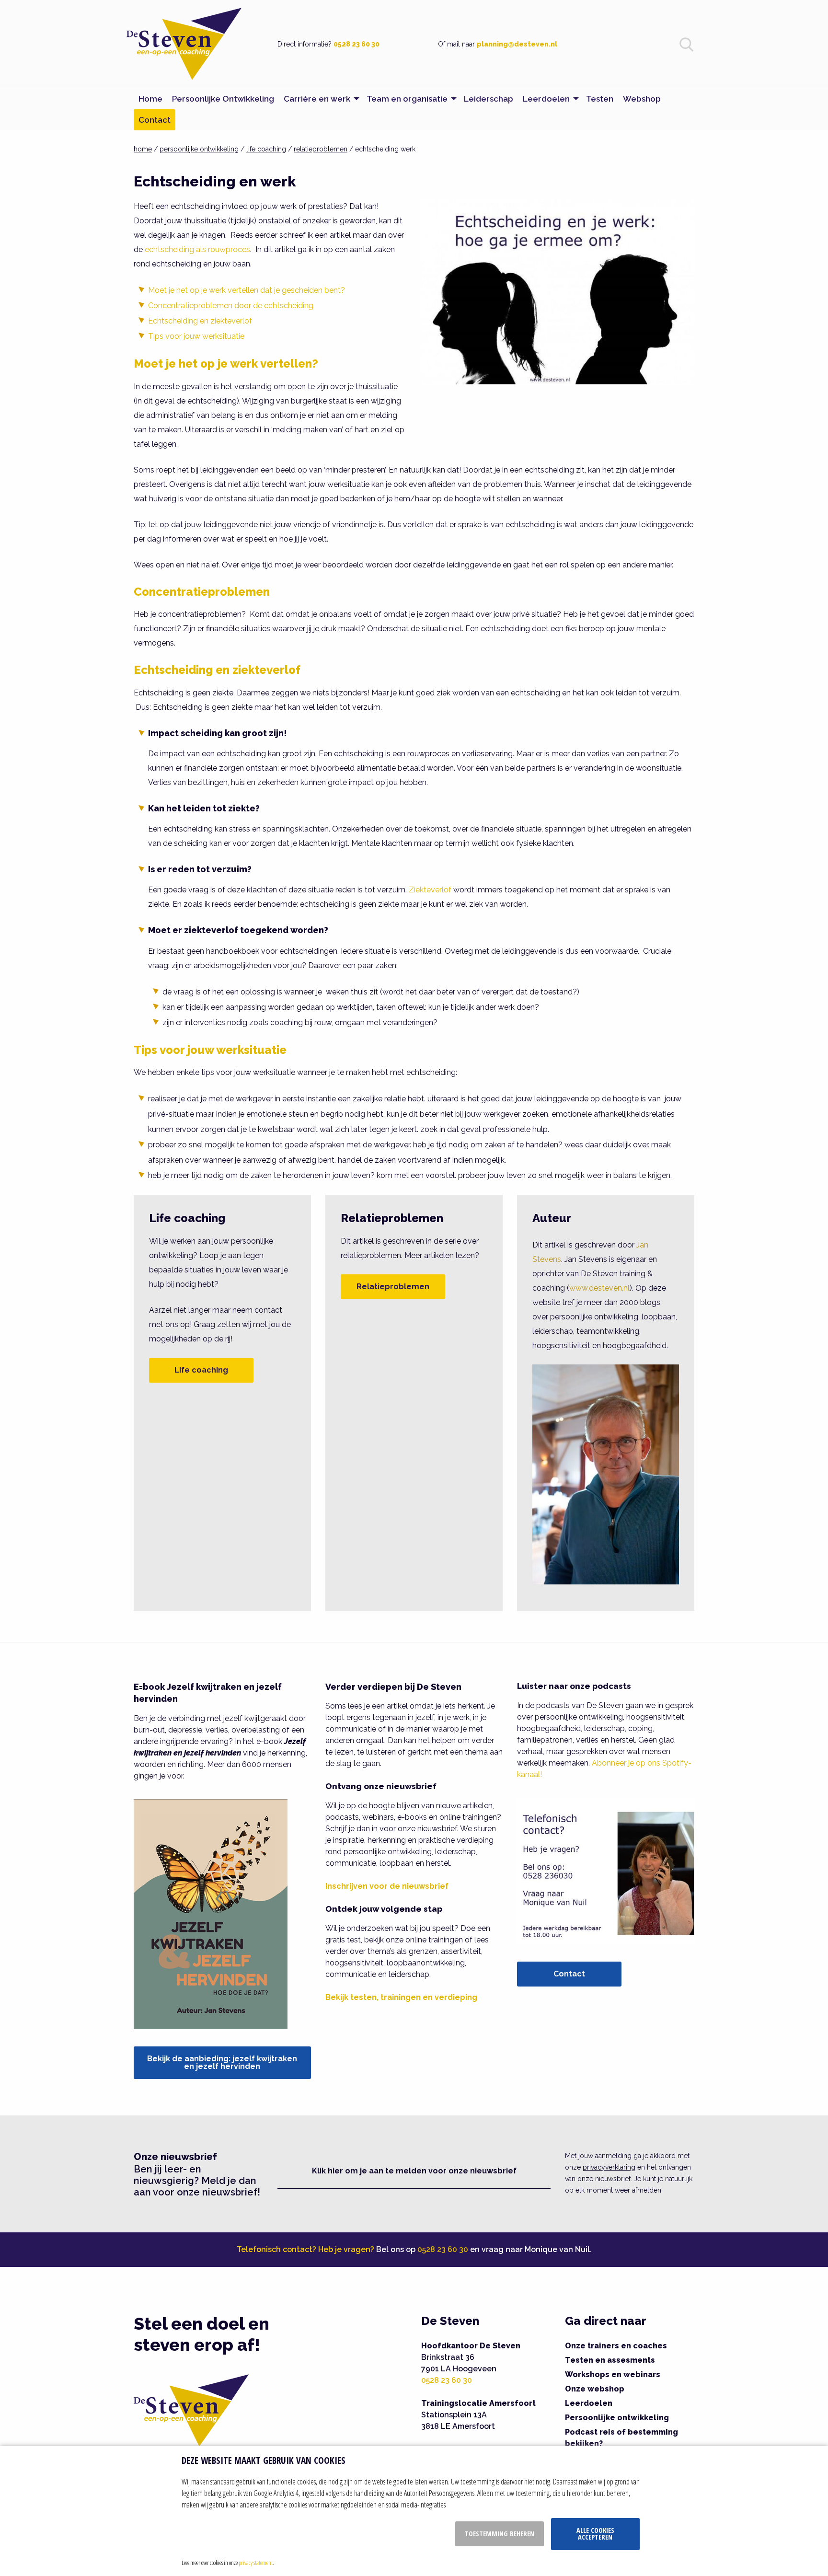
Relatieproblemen (393, 1287)
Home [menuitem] (150, 99)
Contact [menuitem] (155, 120)
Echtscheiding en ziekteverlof (200, 321)
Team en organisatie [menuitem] (407, 99)
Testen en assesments (610, 2360)
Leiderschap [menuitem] (489, 99)
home (143, 149)
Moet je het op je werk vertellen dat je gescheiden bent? (247, 290)
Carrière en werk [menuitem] (317, 99)
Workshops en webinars (613, 2374)
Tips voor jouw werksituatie (196, 336)
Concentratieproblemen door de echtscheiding (231, 306)
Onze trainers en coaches (616, 2346)
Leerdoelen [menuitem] (546, 99)
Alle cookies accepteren (595, 2534)
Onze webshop (595, 2389)
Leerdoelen (589, 2403)
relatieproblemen (321, 149)
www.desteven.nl (599, 1288)
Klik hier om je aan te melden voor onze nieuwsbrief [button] (414, 2171)
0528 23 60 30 (356, 44)
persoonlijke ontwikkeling (199, 149)
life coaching (266, 149)
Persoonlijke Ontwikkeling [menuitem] (223, 99)
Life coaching (201, 1370)
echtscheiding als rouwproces (197, 249)
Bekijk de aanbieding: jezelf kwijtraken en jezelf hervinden (222, 2062)
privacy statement (256, 2563)
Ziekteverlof (430, 890)
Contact (569, 1974)
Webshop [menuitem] (642, 99)
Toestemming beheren (500, 2534)
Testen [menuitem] (600, 99)
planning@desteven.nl (517, 44)
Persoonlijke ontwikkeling (617, 2418)
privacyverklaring (609, 2167)
